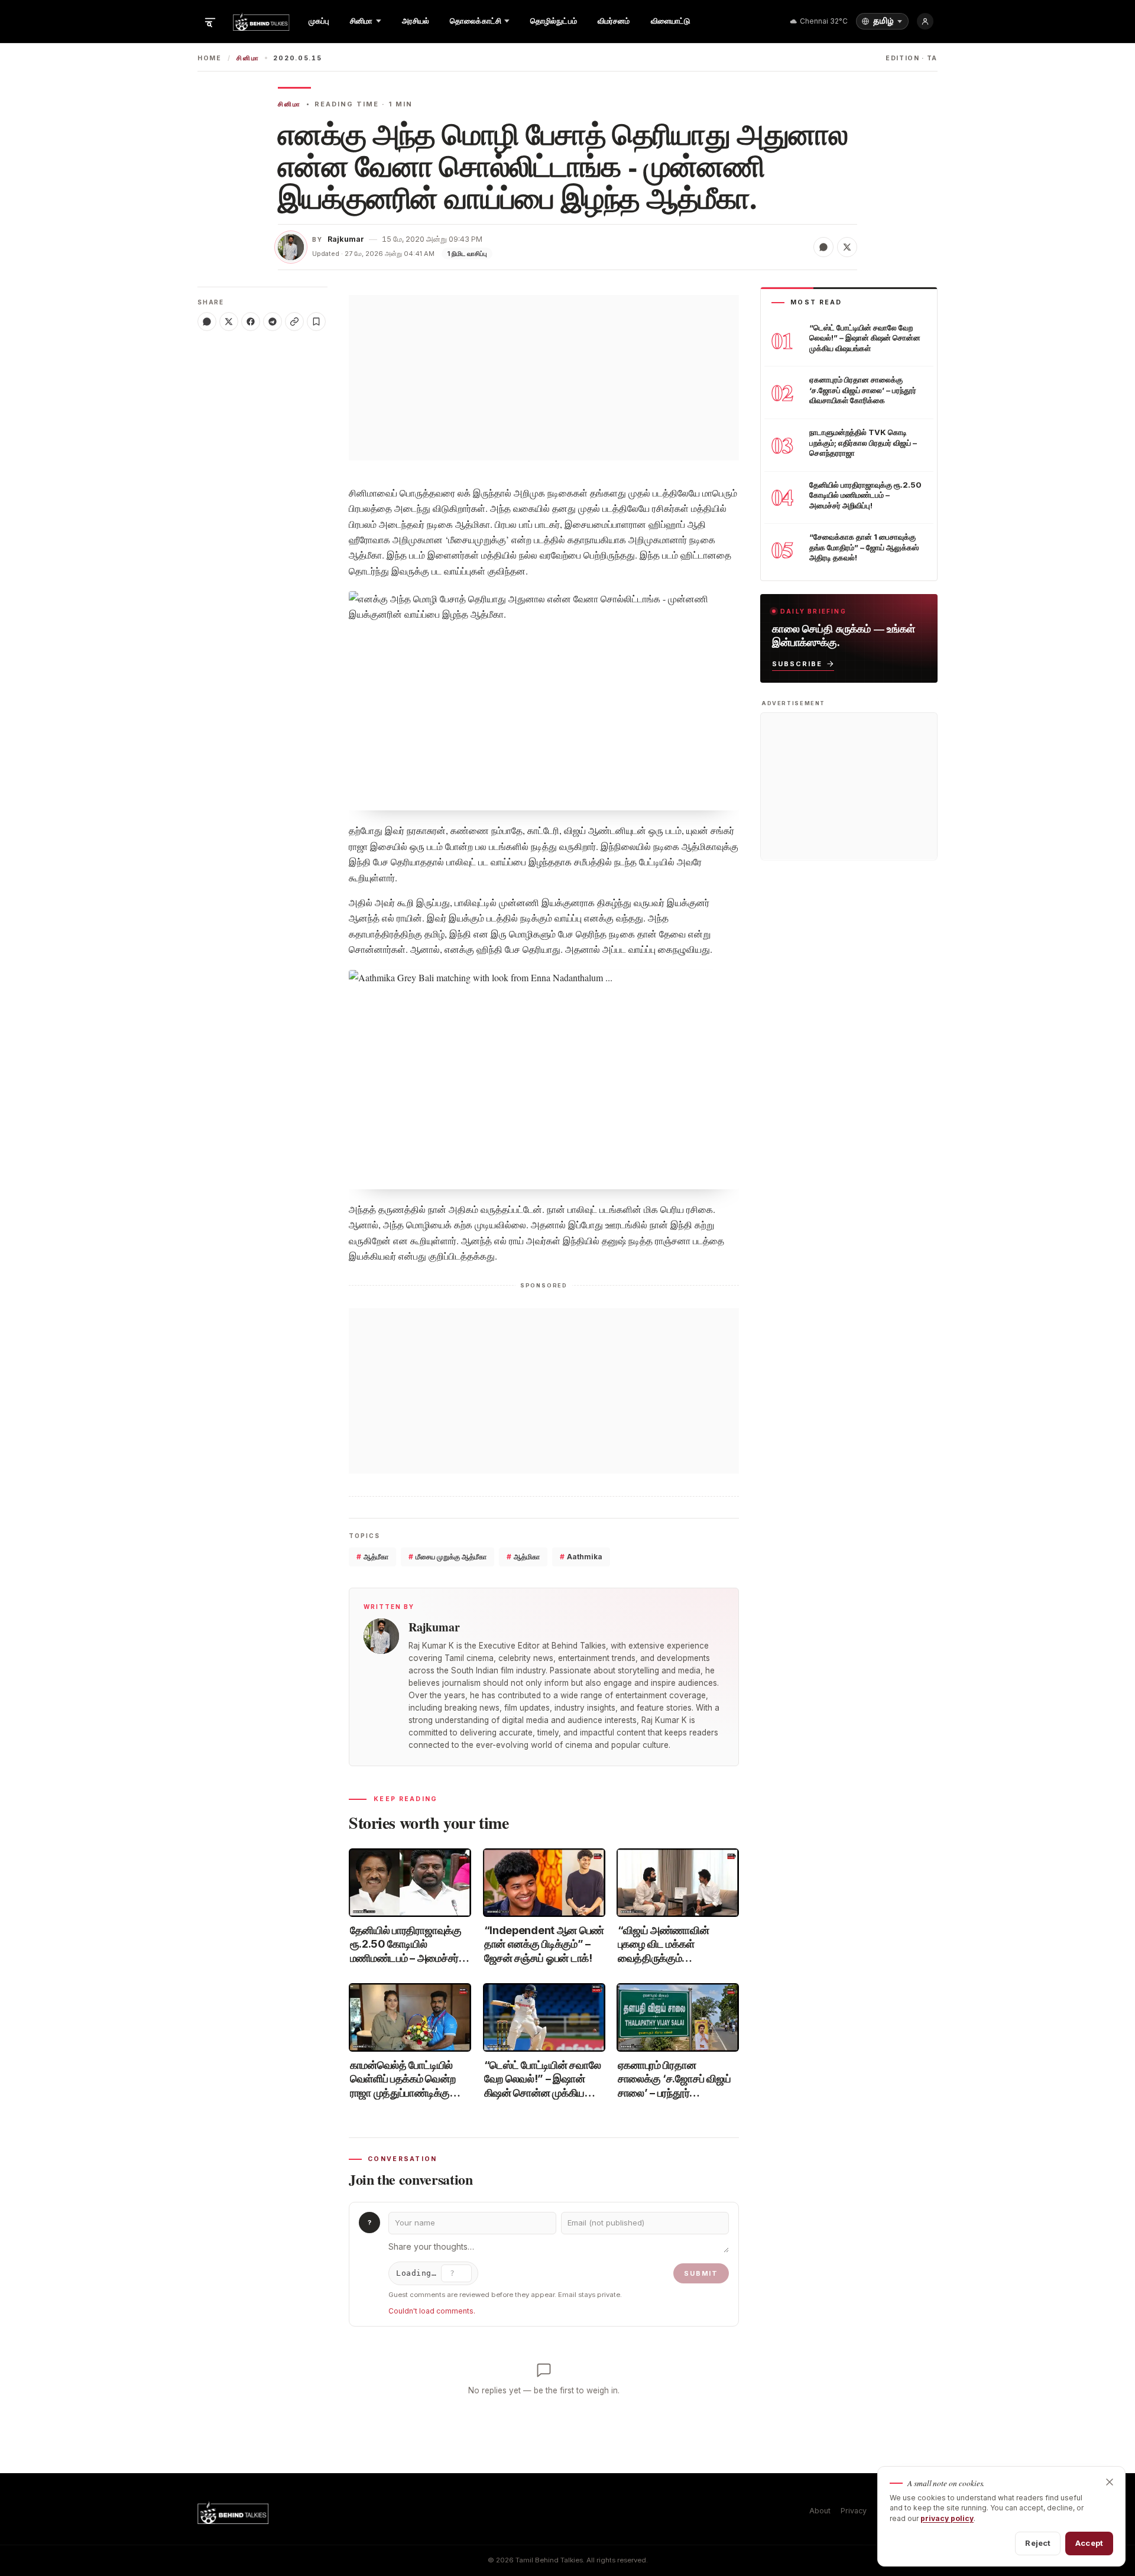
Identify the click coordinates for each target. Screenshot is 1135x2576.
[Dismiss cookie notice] (1110, 2482)
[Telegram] (273, 322)
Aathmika (581, 1557)
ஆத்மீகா (372, 1557)
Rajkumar (346, 239)
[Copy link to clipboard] (294, 322)
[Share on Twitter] (847, 247)
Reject (1038, 2543)
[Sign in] (925, 21)
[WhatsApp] (207, 322)
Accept (1089, 2543)
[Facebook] (251, 322)
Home (210, 58)
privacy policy (947, 2518)
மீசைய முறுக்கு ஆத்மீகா (447, 1557)
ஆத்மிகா (523, 1557)
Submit (701, 2273)
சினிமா (248, 58)
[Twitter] (229, 322)
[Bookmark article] (316, 322)
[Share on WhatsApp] (823, 247)
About (820, 2511)
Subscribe (797, 663)
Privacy (854, 2511)
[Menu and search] (210, 21)
